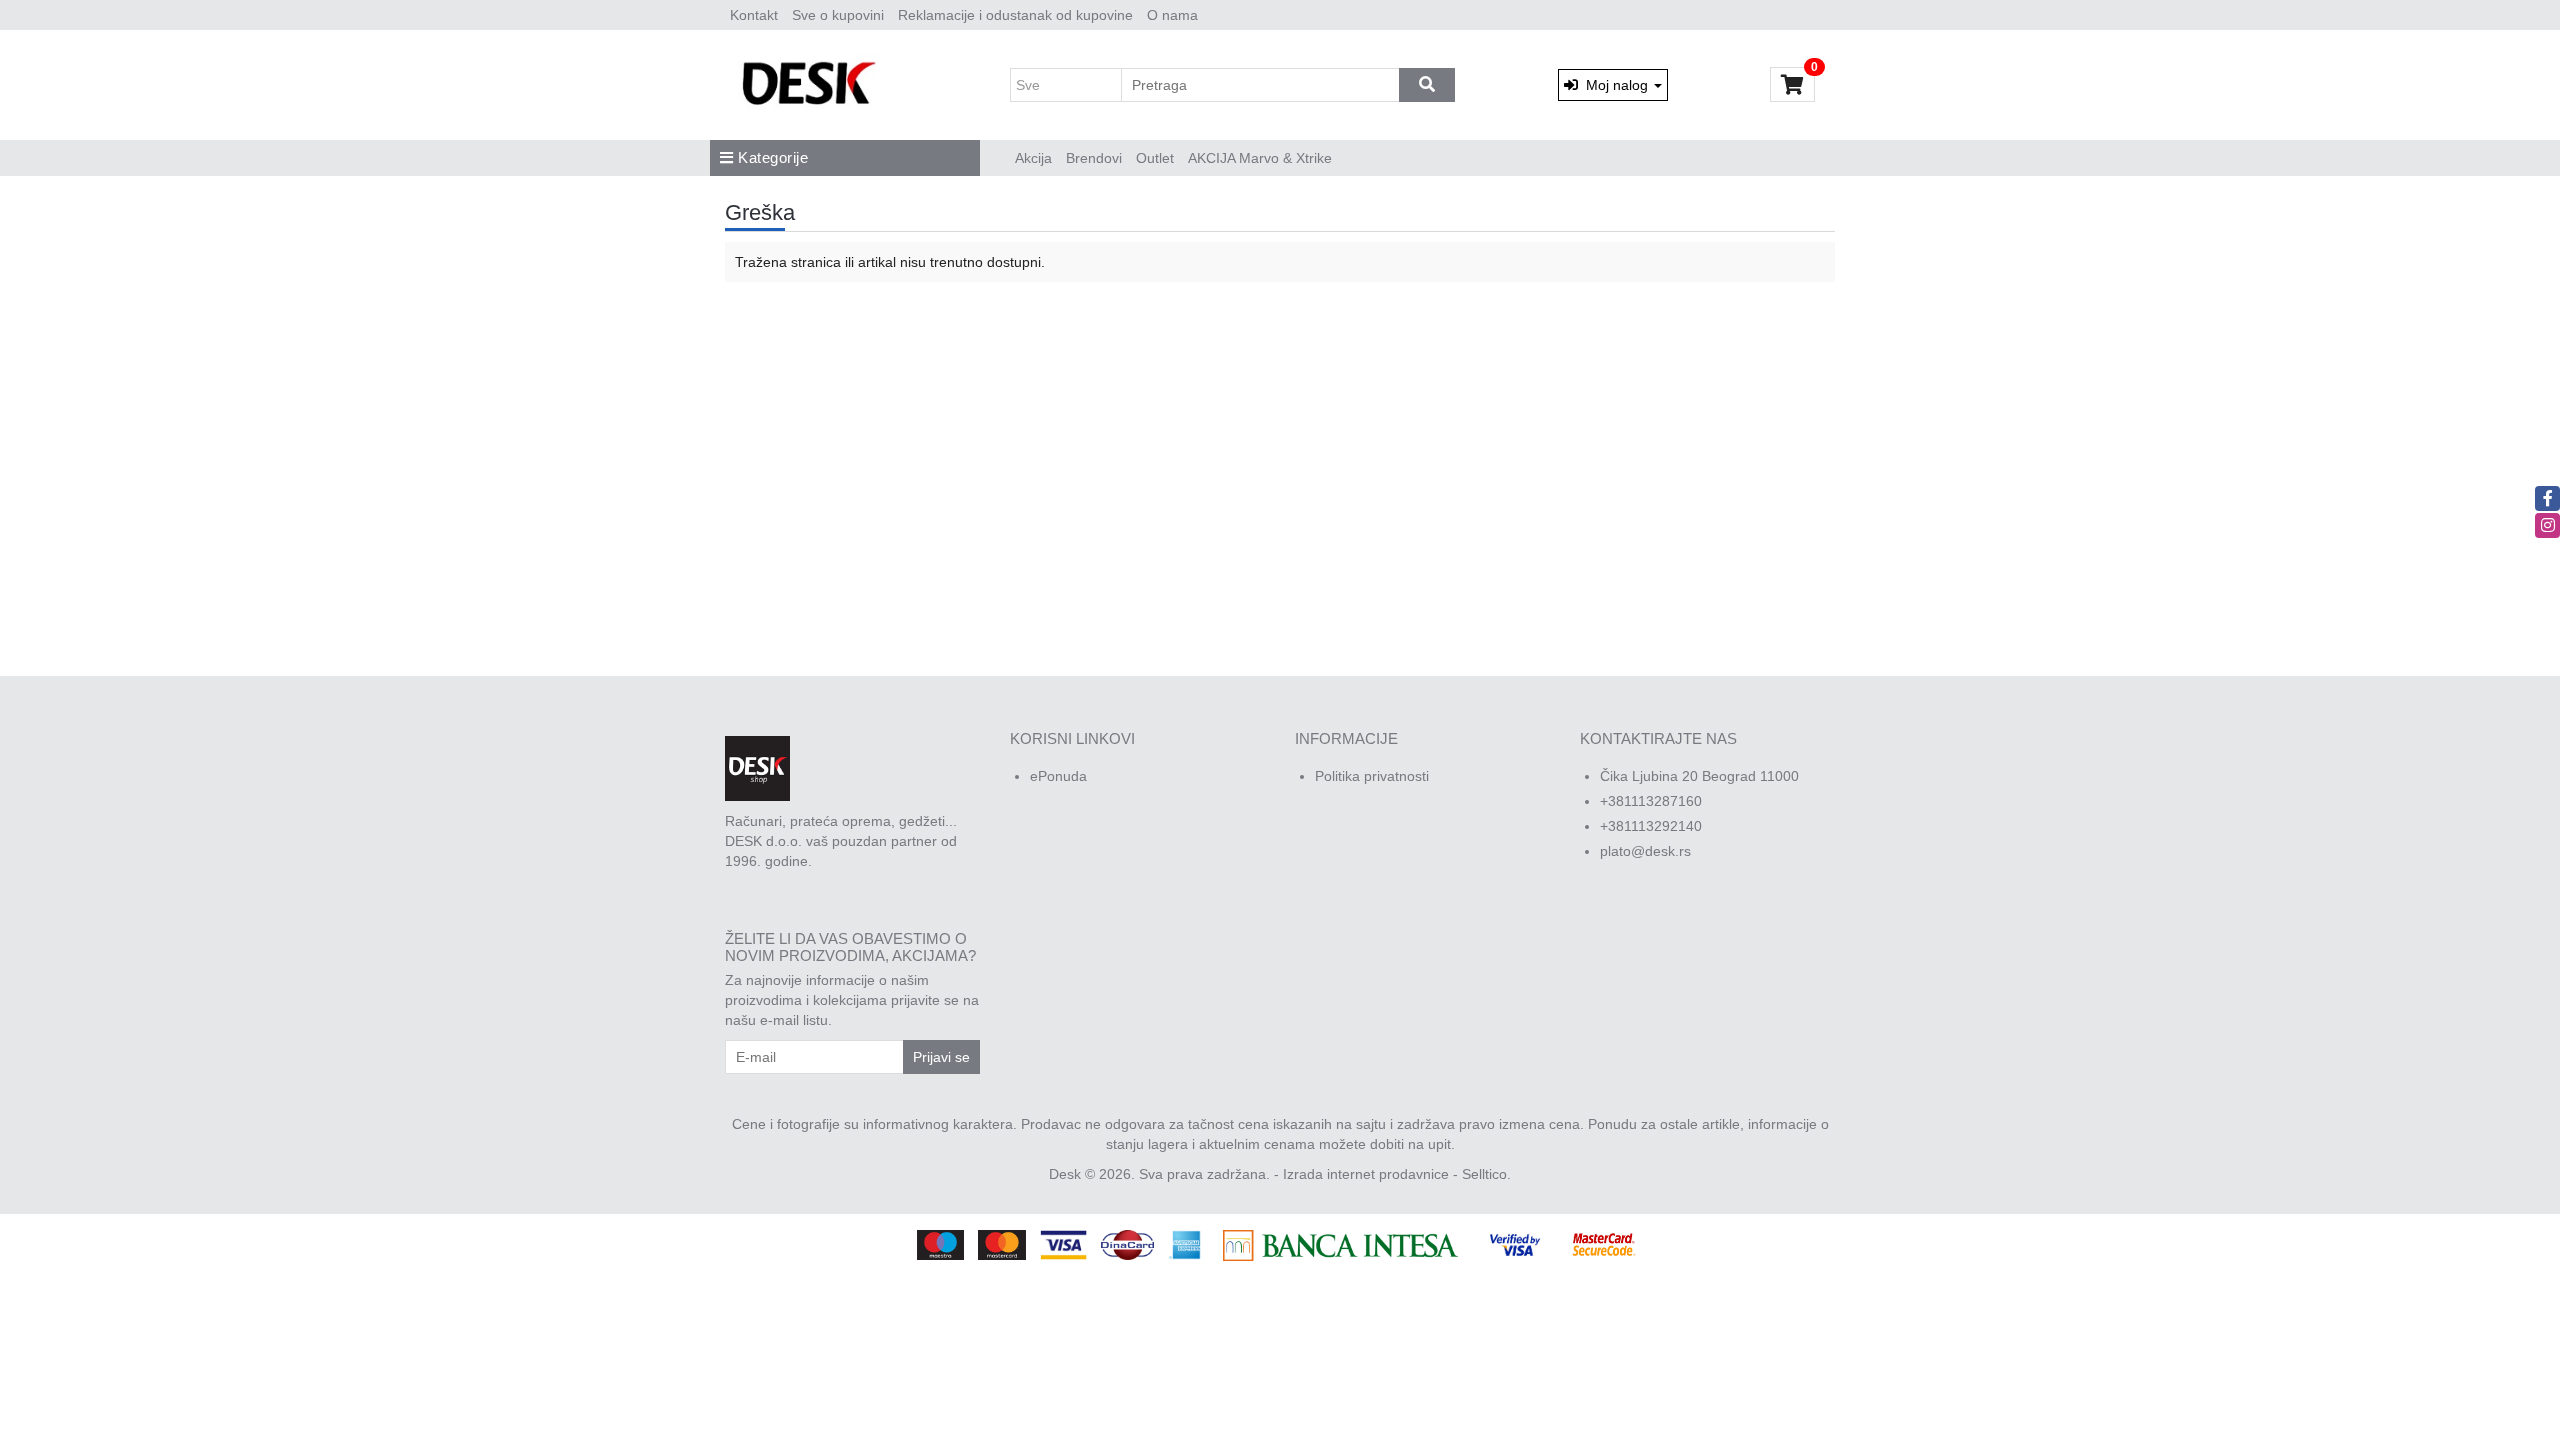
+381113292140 (1651, 826)
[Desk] (811, 85)
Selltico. (1486, 1174)
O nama (1172, 15)
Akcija (1033, 158)
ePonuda (1058, 776)
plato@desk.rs (1645, 851)
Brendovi (1094, 158)
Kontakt (754, 15)
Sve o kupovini (838, 15)
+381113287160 (1651, 801)
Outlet (1155, 158)
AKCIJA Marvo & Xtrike (1260, 158)
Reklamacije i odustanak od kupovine (1015, 15)
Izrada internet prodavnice (1366, 1174)
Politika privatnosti (1372, 776)
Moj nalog (1615, 85)
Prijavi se (941, 1057)
